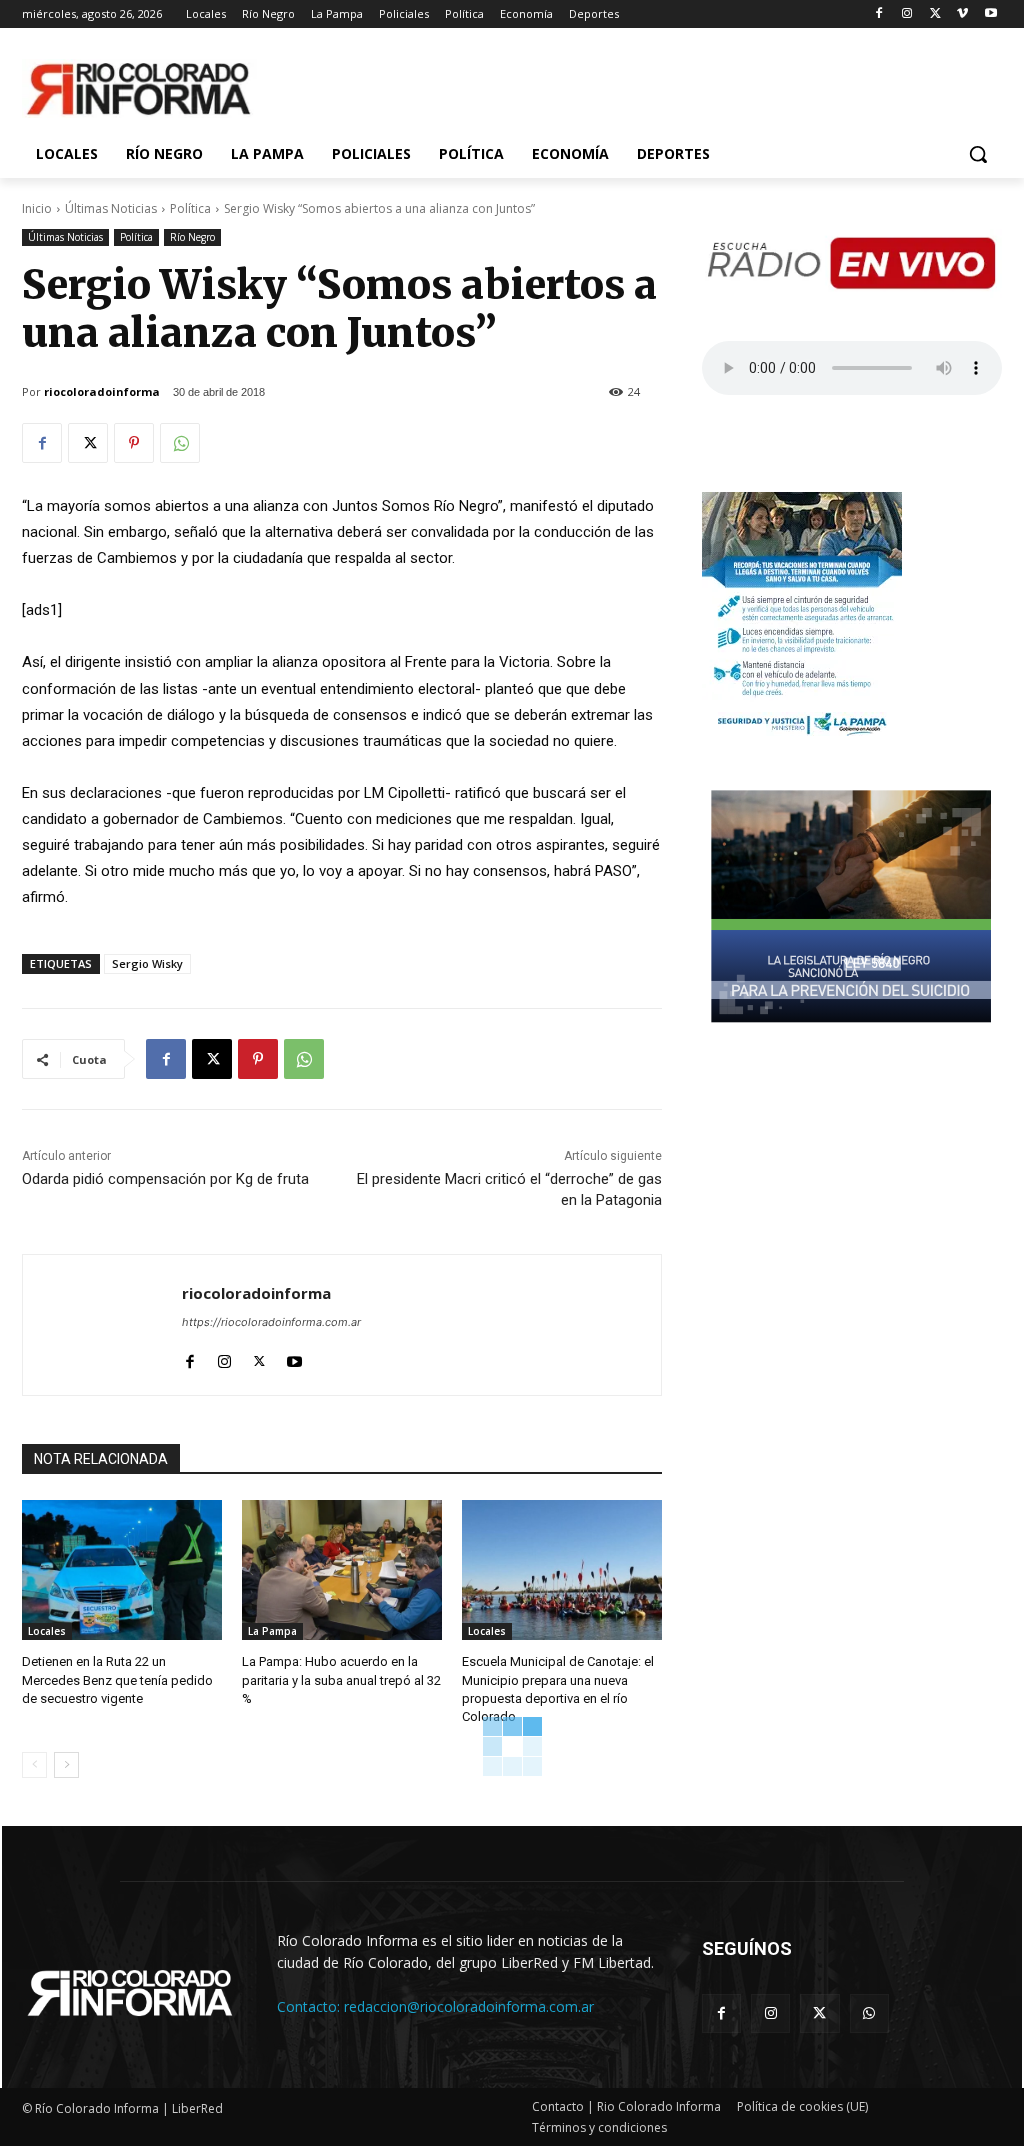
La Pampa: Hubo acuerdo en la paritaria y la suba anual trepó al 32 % (341, 1679)
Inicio (37, 208)
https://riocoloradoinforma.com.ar (271, 1322)
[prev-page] (34, 1765)
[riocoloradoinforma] (102, 1325)
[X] (935, 14)
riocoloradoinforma (102, 391)
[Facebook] (879, 14)
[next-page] (66, 1765)
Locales (47, 1631)
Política (190, 208)
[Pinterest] (134, 443)
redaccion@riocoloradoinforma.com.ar (469, 2006)
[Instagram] (907, 14)
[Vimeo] (962, 14)
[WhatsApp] (180, 443)
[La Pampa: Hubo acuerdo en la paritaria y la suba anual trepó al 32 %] (342, 1570)
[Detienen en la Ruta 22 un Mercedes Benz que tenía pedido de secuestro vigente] (122, 1570)
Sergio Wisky (147, 963)
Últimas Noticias (111, 208)
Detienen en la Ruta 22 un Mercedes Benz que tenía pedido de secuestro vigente (117, 1679)
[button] (978, 154)
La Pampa (272, 1631)
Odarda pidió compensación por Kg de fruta (165, 1179)
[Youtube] (990, 14)
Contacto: (310, 2006)
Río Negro (192, 237)
